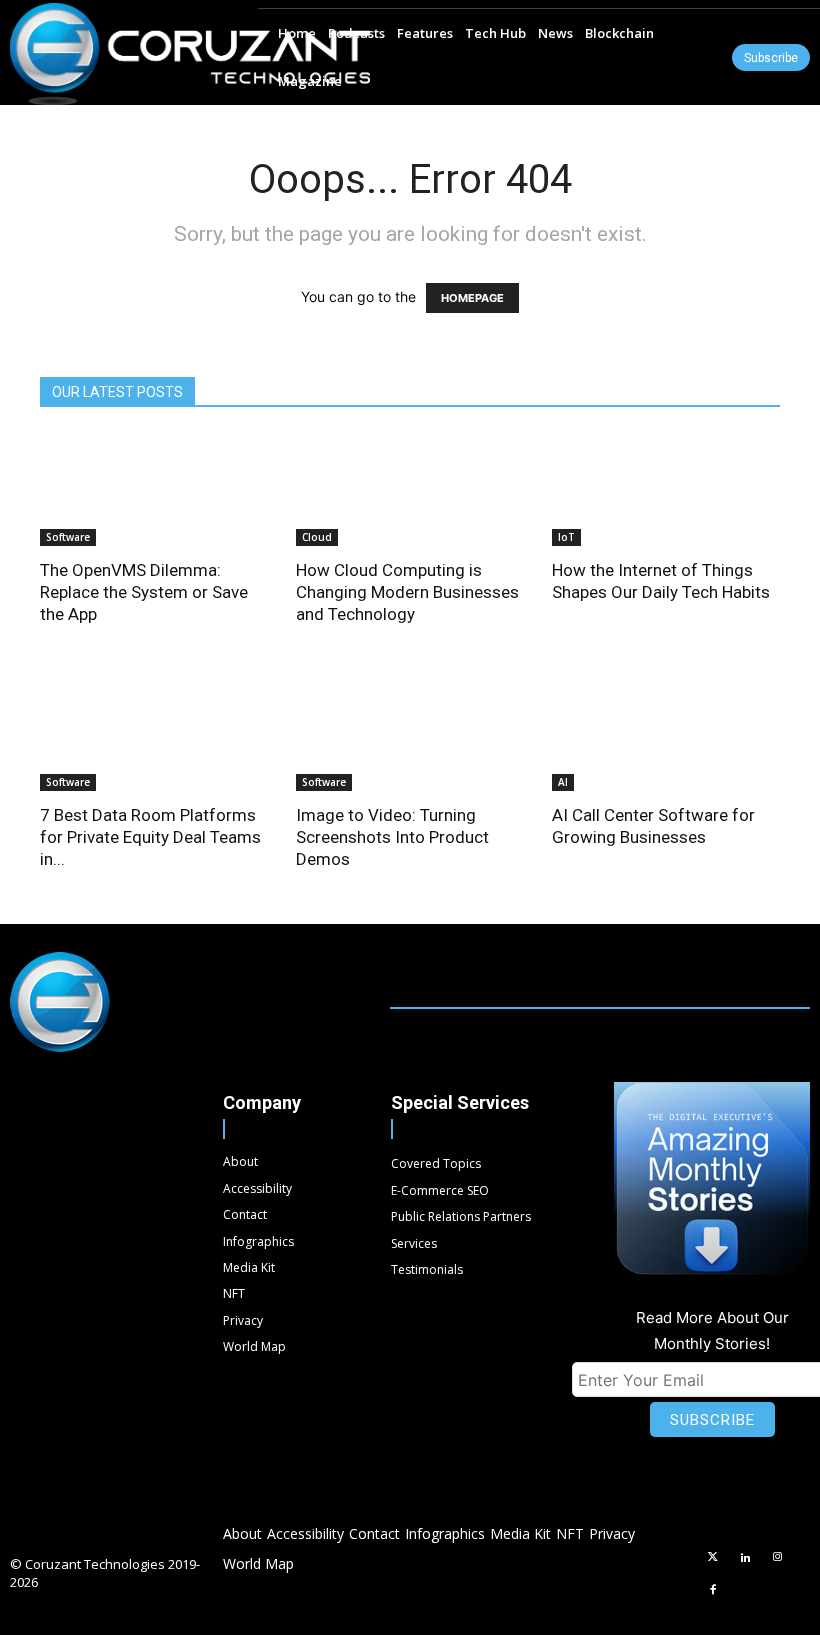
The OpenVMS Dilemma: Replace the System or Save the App (144, 592)
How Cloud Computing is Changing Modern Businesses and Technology (407, 592)
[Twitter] (713, 1558)
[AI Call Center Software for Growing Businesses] (666, 735)
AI (563, 782)
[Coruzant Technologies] (190, 54)
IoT (566, 537)
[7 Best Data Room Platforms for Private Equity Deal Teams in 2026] (154, 735)
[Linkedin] (745, 1558)
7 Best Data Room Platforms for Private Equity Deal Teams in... (150, 837)
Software (68, 537)
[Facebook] (713, 1591)
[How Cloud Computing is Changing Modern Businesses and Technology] (410, 489)
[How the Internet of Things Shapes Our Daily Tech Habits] (666, 489)
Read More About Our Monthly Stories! (712, 1330)
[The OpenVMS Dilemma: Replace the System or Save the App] (154, 489)
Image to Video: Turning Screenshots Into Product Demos (392, 837)
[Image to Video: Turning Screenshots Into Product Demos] (410, 735)
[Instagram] (778, 1558)
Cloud (317, 537)
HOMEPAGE (472, 298)
